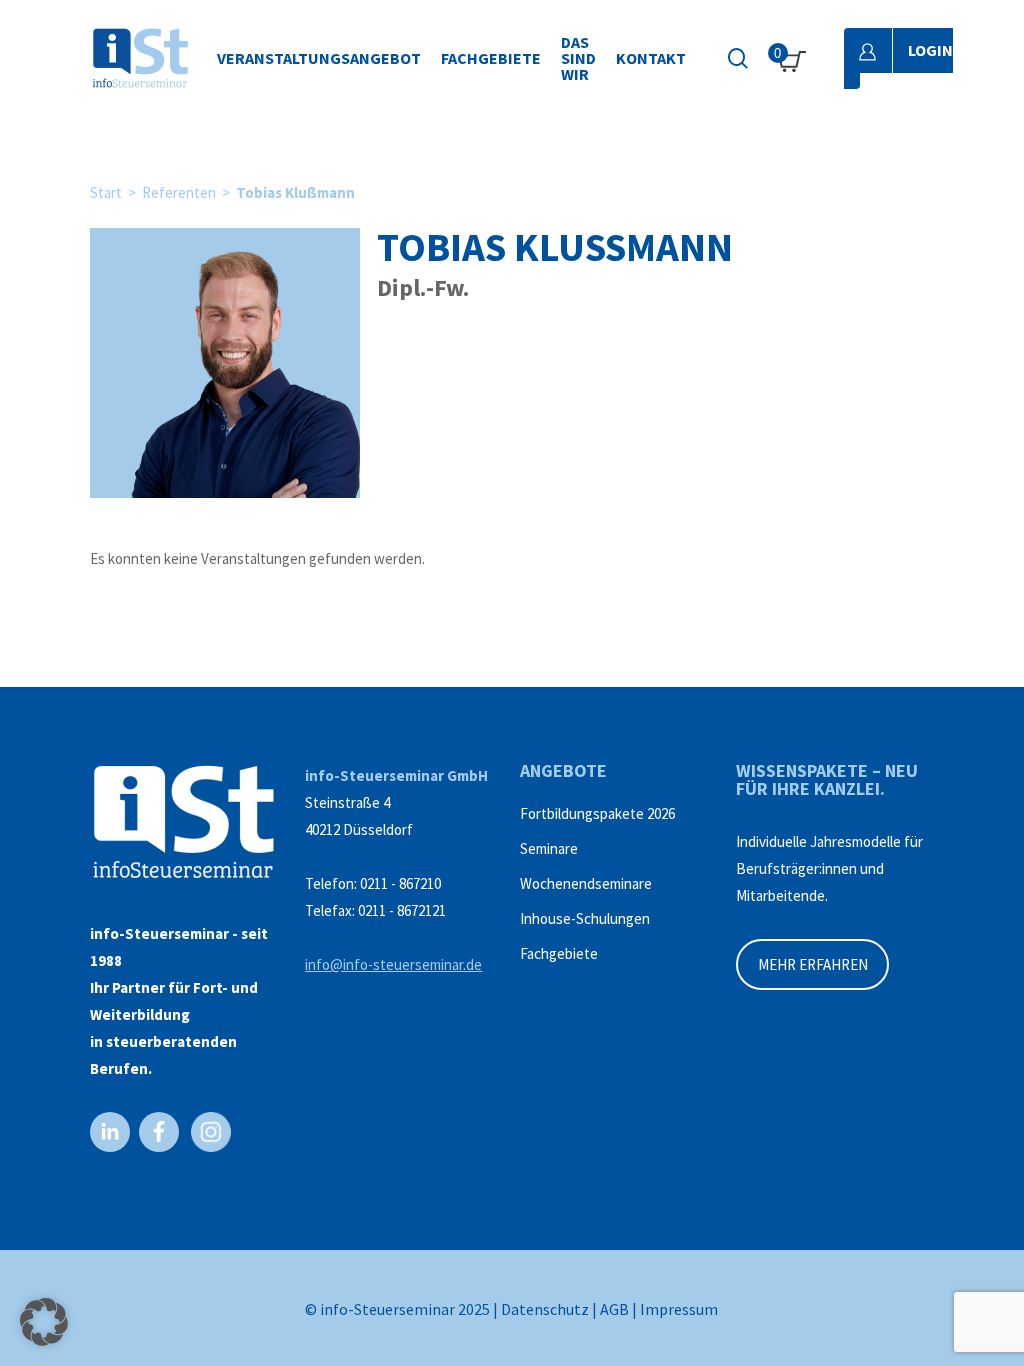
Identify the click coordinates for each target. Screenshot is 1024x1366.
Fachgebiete (559, 953)
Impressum (679, 1309)
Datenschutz (545, 1309)
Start (106, 192)
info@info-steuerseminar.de (393, 964)
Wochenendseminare (586, 883)
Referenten (179, 192)
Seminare (549, 848)
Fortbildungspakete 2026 (597, 813)
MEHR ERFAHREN (813, 964)
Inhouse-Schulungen (585, 918)
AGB (614, 1309)
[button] (44, 1322)
